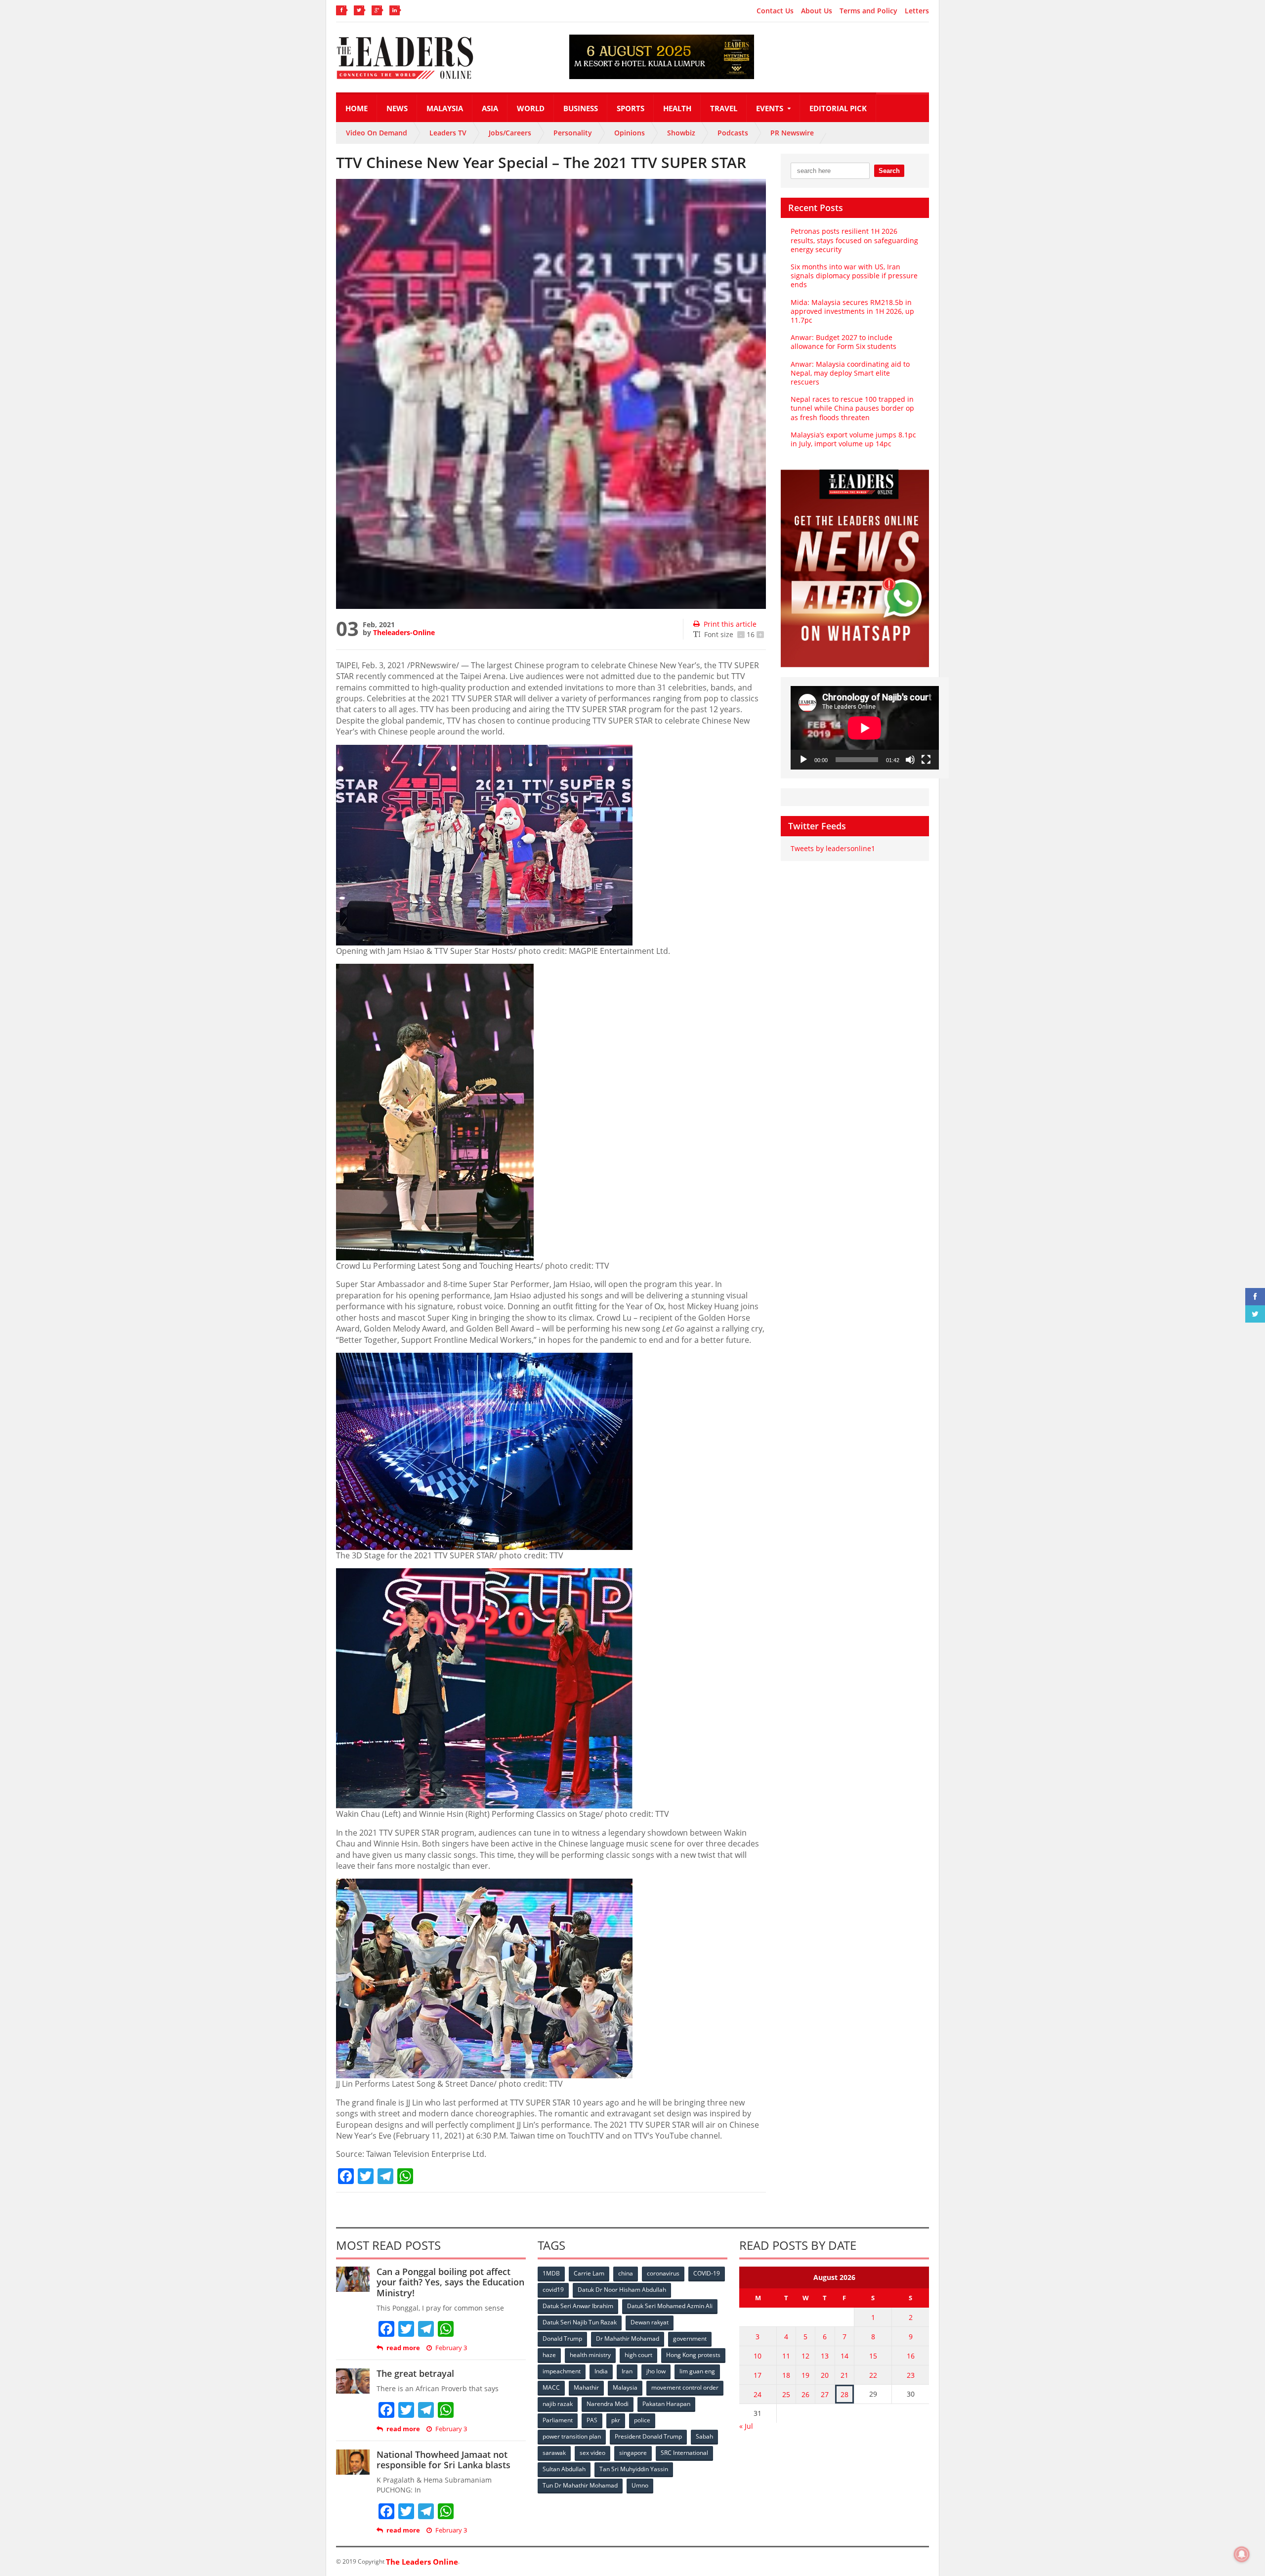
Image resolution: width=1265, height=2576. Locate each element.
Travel (724, 108)
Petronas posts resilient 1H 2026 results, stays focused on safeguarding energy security (854, 240)
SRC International (684, 2453)
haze (549, 2355)
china (626, 2273)
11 (786, 2356)
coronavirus (663, 2273)
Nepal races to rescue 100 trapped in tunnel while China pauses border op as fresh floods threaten (852, 408)
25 (786, 2394)
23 (911, 2375)
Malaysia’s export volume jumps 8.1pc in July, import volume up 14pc (853, 439)
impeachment (562, 2371)
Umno (640, 2485)
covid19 (553, 2290)
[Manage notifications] (1242, 2554)
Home (357, 108)
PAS (592, 2420)
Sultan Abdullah (564, 2469)
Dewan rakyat (650, 2322)
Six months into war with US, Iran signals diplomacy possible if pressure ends (854, 276)
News (397, 108)
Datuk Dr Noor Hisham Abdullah (622, 2290)
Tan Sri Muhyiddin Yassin (634, 2469)
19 (805, 2375)
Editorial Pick (838, 108)
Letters (917, 11)
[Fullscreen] (926, 760)
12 (805, 2356)
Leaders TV (448, 133)
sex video (592, 2453)
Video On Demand (377, 133)
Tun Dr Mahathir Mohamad (580, 2485)
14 (844, 2356)
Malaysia (445, 108)
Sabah (704, 2436)
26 (805, 2394)
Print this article (730, 624)
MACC (551, 2387)
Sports (631, 108)
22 (873, 2375)
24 (758, 2394)
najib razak (558, 2404)
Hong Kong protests (693, 2355)
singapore (633, 2453)
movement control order (685, 2387)
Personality (573, 133)
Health (677, 108)
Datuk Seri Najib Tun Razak (580, 2322)
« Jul (746, 2426)
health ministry (590, 2355)
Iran (627, 2371)
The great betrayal (415, 2373)
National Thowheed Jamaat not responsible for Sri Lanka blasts (443, 2460)
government (690, 2339)
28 (844, 2394)
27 (825, 2394)
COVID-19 (707, 2273)
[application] (865, 728)
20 (825, 2375)
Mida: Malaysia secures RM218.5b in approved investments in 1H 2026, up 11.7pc (852, 311)
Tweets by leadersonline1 (833, 848)
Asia (490, 108)
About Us (817, 11)
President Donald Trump (648, 2436)
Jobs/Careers (510, 133)
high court (638, 2355)
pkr (616, 2420)
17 (758, 2375)
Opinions (630, 133)
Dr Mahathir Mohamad (628, 2339)
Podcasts (733, 133)
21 (844, 2375)
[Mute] (910, 760)
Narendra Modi (608, 2404)
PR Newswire (792, 133)
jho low (656, 2371)
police (642, 2420)
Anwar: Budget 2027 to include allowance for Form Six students (843, 342)
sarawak (554, 2453)
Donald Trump (562, 2339)
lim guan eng (697, 2371)
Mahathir (586, 2387)
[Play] (803, 760)
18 (786, 2375)
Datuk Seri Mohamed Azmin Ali (670, 2306)
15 (873, 2356)
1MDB (551, 2273)
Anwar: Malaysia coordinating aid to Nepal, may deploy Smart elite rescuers (850, 373)
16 (911, 2356)
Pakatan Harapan (666, 2404)
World (531, 108)
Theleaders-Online (404, 632)
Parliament (558, 2420)
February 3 (451, 2348)
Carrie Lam (589, 2273)
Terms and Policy (868, 11)
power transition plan (572, 2436)
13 (825, 2356)
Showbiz (681, 133)
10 (758, 2356)
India (601, 2371)
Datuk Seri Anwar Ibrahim (578, 2306)
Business (581, 108)
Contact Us (775, 11)
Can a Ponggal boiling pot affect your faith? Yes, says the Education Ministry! (450, 2282)
